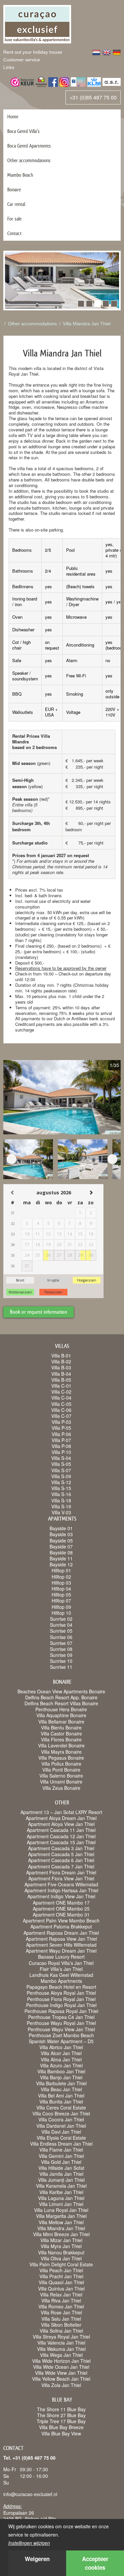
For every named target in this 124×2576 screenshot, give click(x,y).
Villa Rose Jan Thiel (61, 2312)
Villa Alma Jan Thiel (61, 2059)
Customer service (22, 60)
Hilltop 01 (61, 1570)
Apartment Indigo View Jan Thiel (61, 1896)
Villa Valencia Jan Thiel (61, 2343)
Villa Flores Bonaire (61, 1739)
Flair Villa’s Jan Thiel (61, 1969)
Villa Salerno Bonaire (61, 1776)
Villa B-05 (61, 1380)
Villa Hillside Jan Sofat (61, 2168)
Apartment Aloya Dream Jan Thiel (61, 1818)
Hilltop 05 (61, 1595)
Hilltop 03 (61, 1583)
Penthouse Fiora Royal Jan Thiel (61, 1999)
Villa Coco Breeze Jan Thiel (61, 2113)
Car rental (16, 204)
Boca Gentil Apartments (29, 146)
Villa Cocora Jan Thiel (61, 2119)
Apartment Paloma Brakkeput (61, 1926)
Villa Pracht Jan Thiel (61, 2276)
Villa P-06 (61, 1434)
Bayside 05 (61, 1540)
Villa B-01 (61, 1355)
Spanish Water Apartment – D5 (61, 2041)
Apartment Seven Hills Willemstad (61, 1945)
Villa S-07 (61, 1470)
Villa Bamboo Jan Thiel (61, 2071)
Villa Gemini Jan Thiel (61, 2156)
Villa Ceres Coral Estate (61, 2107)
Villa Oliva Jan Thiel (61, 2258)
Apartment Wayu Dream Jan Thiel (61, 1951)
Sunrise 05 (61, 1631)
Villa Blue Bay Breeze (61, 2427)
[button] (81, 304)
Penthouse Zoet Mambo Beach (61, 2035)
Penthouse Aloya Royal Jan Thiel (61, 1993)
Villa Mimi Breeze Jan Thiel (61, 2234)
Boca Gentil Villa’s (23, 131)
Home (13, 117)
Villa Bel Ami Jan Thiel (61, 2096)
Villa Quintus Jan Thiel (61, 2289)
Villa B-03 (61, 1367)
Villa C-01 (61, 1386)
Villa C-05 (61, 1404)
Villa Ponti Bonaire (61, 1770)
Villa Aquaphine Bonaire (61, 1715)
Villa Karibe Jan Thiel (61, 2192)
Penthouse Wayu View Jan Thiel (61, 2029)
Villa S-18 (61, 1500)
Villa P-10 (61, 1452)
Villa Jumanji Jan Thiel (61, 2180)
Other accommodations (29, 160)
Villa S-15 (61, 1488)
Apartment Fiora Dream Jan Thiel (61, 1872)
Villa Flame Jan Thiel (61, 2150)
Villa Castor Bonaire (61, 1733)
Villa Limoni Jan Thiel (61, 2204)
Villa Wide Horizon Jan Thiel (61, 2361)
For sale (14, 219)
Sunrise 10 (61, 1661)
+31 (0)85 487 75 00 (93, 97)
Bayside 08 (61, 1552)
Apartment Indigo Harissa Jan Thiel (61, 1890)
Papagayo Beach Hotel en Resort (61, 1987)
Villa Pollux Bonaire (61, 1764)
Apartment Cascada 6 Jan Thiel (61, 1860)
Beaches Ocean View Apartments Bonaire (61, 1691)
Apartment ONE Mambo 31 (61, 1915)
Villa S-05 (61, 1464)
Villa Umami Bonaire (61, 1782)
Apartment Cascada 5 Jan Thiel (61, 1854)
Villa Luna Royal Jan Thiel (61, 2210)
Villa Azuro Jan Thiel (61, 2065)
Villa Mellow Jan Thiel (61, 2222)
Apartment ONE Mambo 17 (61, 1903)
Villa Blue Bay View (61, 2433)
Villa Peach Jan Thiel (61, 2270)
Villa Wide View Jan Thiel (61, 2373)
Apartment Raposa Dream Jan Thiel (61, 1933)
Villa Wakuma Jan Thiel (61, 2349)
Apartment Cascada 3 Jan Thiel (61, 1848)
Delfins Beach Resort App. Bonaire (61, 1697)
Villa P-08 (61, 1446)
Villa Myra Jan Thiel (61, 2246)
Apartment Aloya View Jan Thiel (61, 1824)
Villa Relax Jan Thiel (61, 2294)
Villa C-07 (61, 1416)
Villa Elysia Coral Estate (61, 2138)
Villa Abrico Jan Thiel (61, 2047)
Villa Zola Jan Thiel (61, 2385)
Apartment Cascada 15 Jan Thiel (61, 1842)
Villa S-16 (61, 1494)
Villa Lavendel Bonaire (61, 1745)
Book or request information (39, 1312)
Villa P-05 (61, 1428)
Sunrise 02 (61, 1619)
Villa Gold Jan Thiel (61, 2162)
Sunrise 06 (61, 1637)
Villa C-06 (61, 1410)
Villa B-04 (61, 1374)
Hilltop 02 (61, 1577)
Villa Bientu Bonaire (61, 1728)
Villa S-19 (61, 1506)
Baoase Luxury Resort (61, 1957)
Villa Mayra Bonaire (61, 1752)
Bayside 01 (61, 1528)
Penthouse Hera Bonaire (61, 1709)
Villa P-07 (61, 1440)
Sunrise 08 (61, 1649)
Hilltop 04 (61, 1589)
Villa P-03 (61, 1422)
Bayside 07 (61, 1546)
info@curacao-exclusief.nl (30, 2494)
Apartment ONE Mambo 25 (61, 1909)
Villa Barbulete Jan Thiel (61, 2083)
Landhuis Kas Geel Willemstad (61, 1975)
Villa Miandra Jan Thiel (87, 324)
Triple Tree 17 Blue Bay (61, 2421)
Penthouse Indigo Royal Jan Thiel (61, 2005)
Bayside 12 (61, 1564)
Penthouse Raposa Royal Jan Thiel (61, 2011)
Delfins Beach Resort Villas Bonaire (61, 1703)
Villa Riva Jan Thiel (61, 2300)
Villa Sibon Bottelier (61, 2325)
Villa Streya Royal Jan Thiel (61, 2337)
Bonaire (14, 189)
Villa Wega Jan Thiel (61, 2355)
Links (9, 67)
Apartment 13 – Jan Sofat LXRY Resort (61, 1812)
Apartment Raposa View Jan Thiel (61, 1939)
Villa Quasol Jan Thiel (61, 2282)
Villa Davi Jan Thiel (61, 2132)
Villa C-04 (61, 1398)
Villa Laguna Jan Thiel (61, 2198)
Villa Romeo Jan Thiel (61, 2306)
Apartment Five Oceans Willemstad (61, 1884)
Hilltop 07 (61, 1601)
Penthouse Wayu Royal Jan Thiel (61, 2023)
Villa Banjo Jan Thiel (61, 2077)
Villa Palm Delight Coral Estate (61, 2264)
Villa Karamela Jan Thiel (61, 2186)
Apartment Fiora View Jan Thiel (61, 1878)
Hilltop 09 (61, 1607)
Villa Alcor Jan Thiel (61, 2053)
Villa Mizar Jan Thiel (61, 2240)
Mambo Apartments (61, 1981)
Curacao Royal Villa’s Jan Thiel (61, 1963)
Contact (14, 233)
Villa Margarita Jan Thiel (61, 2216)
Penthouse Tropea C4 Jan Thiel (61, 2017)
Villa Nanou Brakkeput (61, 2252)
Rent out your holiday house (33, 52)
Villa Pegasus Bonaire (61, 1758)
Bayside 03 (61, 1534)
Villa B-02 (61, 1361)
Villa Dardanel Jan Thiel (61, 2126)
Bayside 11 (61, 1558)
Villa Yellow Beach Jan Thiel (61, 2379)
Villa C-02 (61, 1392)
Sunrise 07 (61, 1643)
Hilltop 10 (61, 1613)
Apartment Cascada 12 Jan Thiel (61, 1836)
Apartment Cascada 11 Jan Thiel (61, 1830)
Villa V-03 (61, 1512)
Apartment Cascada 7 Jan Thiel (61, 1866)
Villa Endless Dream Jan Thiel (61, 2144)
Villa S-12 (61, 1482)
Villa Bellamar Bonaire (61, 1722)
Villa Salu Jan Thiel (61, 2319)
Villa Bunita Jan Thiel (61, 2102)
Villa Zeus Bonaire (61, 1788)
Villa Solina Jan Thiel (61, 2331)
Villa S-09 (61, 1476)
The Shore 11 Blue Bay (61, 2409)
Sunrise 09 (61, 1655)
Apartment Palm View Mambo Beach (61, 1920)
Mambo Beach (20, 175)
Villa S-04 (61, 1458)
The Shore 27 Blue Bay (61, 2415)
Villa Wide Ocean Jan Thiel (61, 2367)
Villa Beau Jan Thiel (61, 2089)
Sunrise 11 (61, 1667)
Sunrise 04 (61, 1625)
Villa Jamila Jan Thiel (61, 2174)
